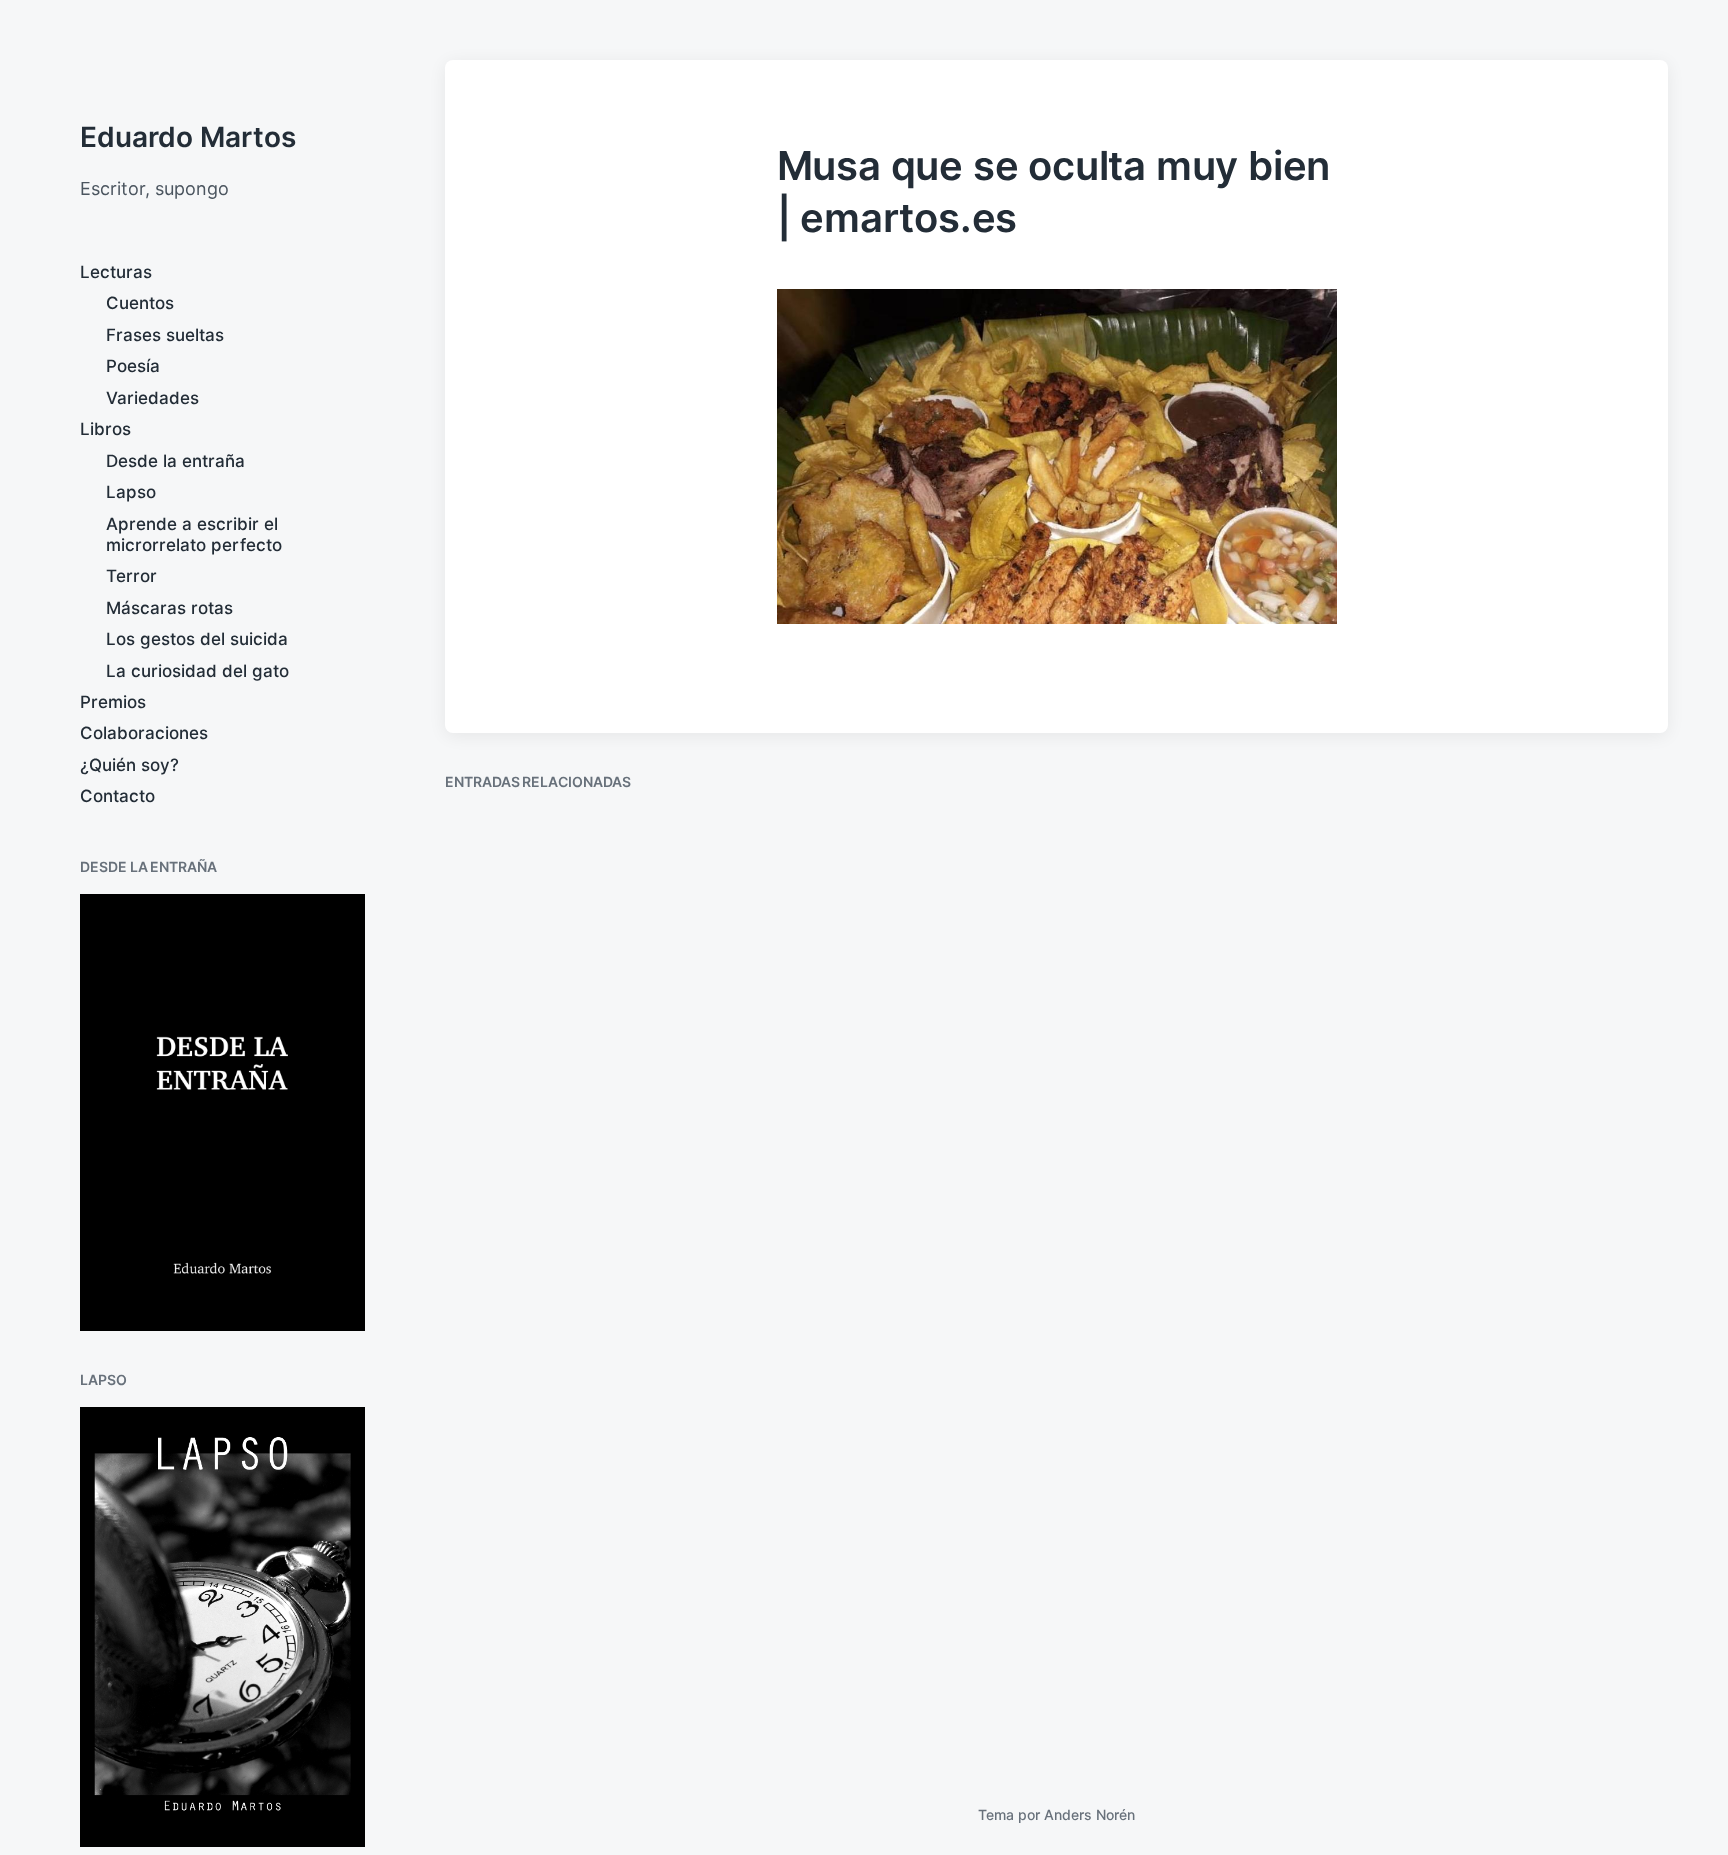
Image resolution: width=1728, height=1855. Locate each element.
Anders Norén (1089, 1814)
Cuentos (140, 303)
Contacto (117, 796)
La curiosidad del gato (197, 671)
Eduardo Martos (188, 137)
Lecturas (116, 272)
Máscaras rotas (169, 608)
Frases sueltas (165, 335)
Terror (131, 576)
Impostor (1455, 1257)
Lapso (131, 492)
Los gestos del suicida (197, 639)
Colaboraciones (144, 733)
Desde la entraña (175, 461)
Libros (105, 429)
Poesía (133, 366)
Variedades (152, 398)
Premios (113, 702)
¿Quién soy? (129, 765)
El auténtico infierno (876, 1051)
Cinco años (518, 1695)
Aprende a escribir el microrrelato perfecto (194, 534)
